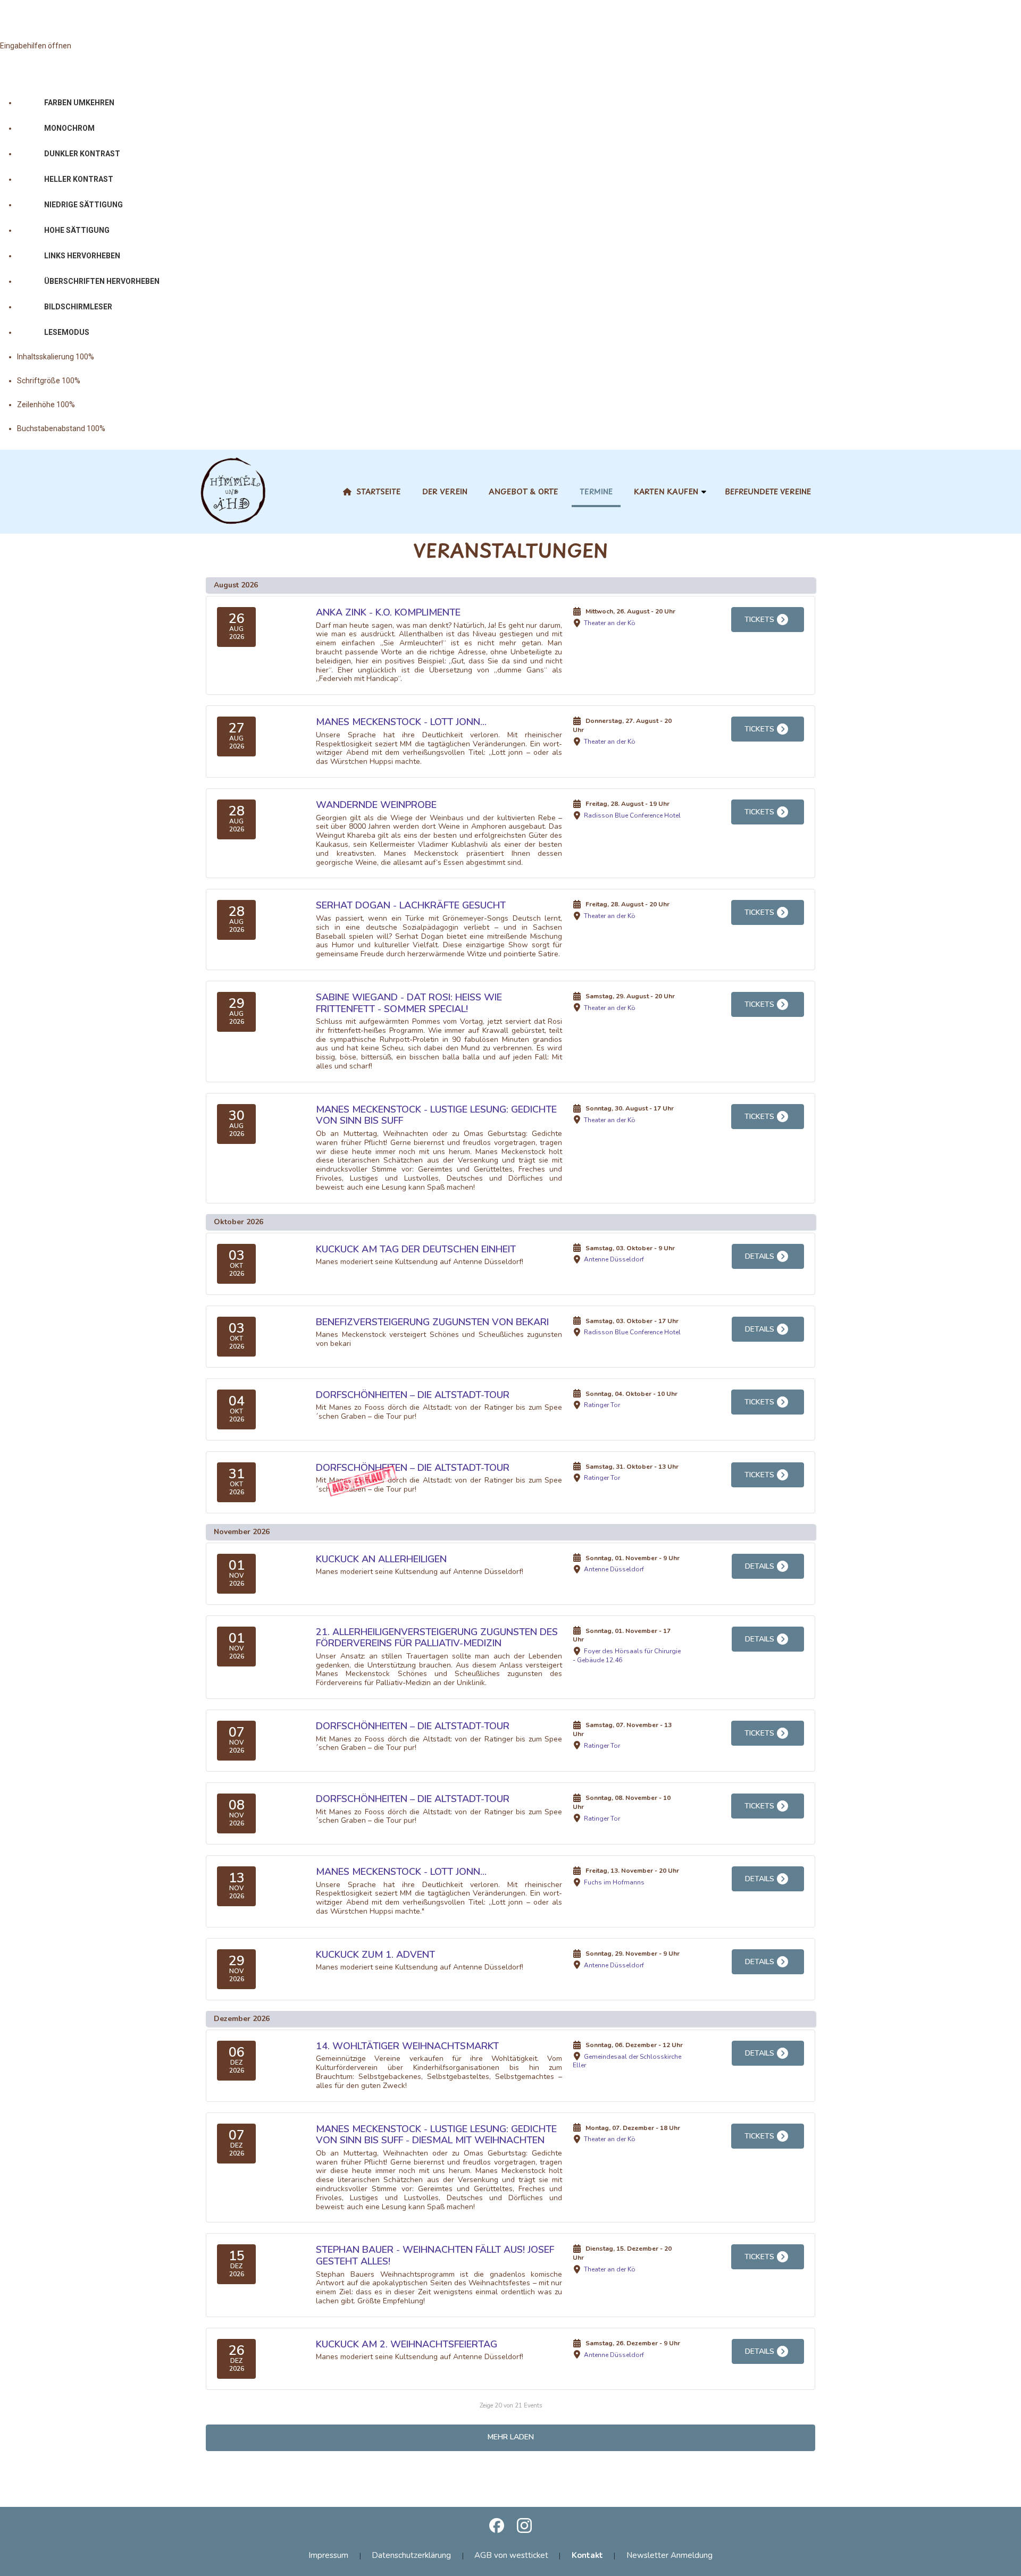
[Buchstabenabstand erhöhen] (155, 429)
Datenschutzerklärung (411, 2555)
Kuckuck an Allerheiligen (381, 1559)
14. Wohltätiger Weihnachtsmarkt (407, 2046)
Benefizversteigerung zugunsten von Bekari (432, 1322)
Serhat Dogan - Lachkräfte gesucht (411, 905)
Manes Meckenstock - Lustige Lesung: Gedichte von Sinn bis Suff (436, 1115)
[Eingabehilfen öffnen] (26, 19)
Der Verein (445, 491)
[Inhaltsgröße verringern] (111, 357)
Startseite (379, 491)
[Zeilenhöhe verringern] (92, 405)
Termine (596, 491)
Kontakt (587, 2555)
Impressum (328, 2555)
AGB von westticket (511, 2555)
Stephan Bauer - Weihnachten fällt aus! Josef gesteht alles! (435, 2255)
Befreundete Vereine (768, 491)
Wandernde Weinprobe (376, 805)
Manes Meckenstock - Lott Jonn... (401, 722)
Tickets (759, 620)
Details (760, 1256)
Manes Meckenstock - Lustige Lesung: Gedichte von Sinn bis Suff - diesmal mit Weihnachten (436, 2135)
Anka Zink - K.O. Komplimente (388, 612)
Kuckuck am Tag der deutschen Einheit (416, 1249)
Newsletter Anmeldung (669, 2555)
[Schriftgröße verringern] (97, 381)
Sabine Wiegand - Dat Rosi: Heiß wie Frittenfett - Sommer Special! (409, 1003)
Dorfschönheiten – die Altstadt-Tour (413, 1395)
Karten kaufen (666, 491)
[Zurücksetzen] (18, 78)
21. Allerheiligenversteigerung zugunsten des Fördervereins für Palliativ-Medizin (437, 1638)
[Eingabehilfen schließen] (53, 78)
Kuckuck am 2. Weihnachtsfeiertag (407, 2344)
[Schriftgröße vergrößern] (130, 381)
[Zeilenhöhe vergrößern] (124, 405)
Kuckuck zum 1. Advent (375, 1955)
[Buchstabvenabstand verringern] (122, 429)
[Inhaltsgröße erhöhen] (144, 357)
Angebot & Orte (524, 491)
